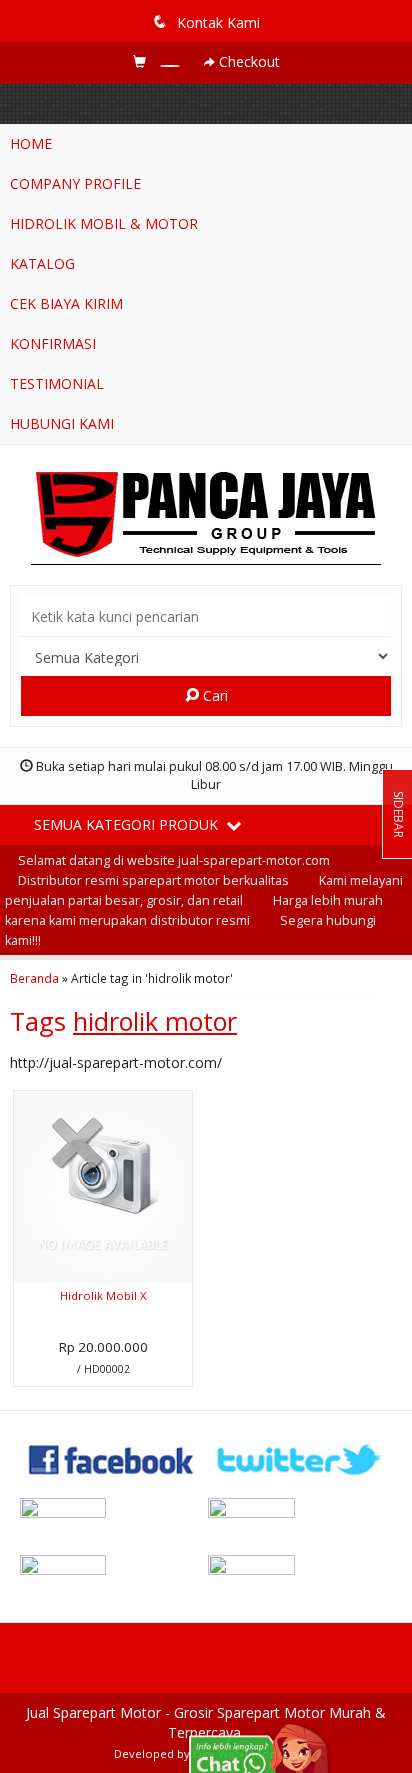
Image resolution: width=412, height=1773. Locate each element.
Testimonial (57, 383)
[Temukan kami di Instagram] (112, 1514)
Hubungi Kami (62, 423)
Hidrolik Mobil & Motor (104, 223)
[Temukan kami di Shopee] (300, 1514)
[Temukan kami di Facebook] (112, 1457)
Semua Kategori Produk (128, 824)
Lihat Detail (110, 1369)
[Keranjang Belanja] (158, 61)
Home (31, 143)
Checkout (247, 61)
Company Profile (75, 183)
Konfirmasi (53, 343)
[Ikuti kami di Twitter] (300, 1457)
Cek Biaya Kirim (66, 303)
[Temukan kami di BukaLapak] (300, 1571)
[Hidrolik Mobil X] (103, 1185)
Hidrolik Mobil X (103, 1295)
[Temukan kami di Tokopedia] (112, 1571)
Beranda (34, 978)
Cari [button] (213, 695)
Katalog (42, 263)
